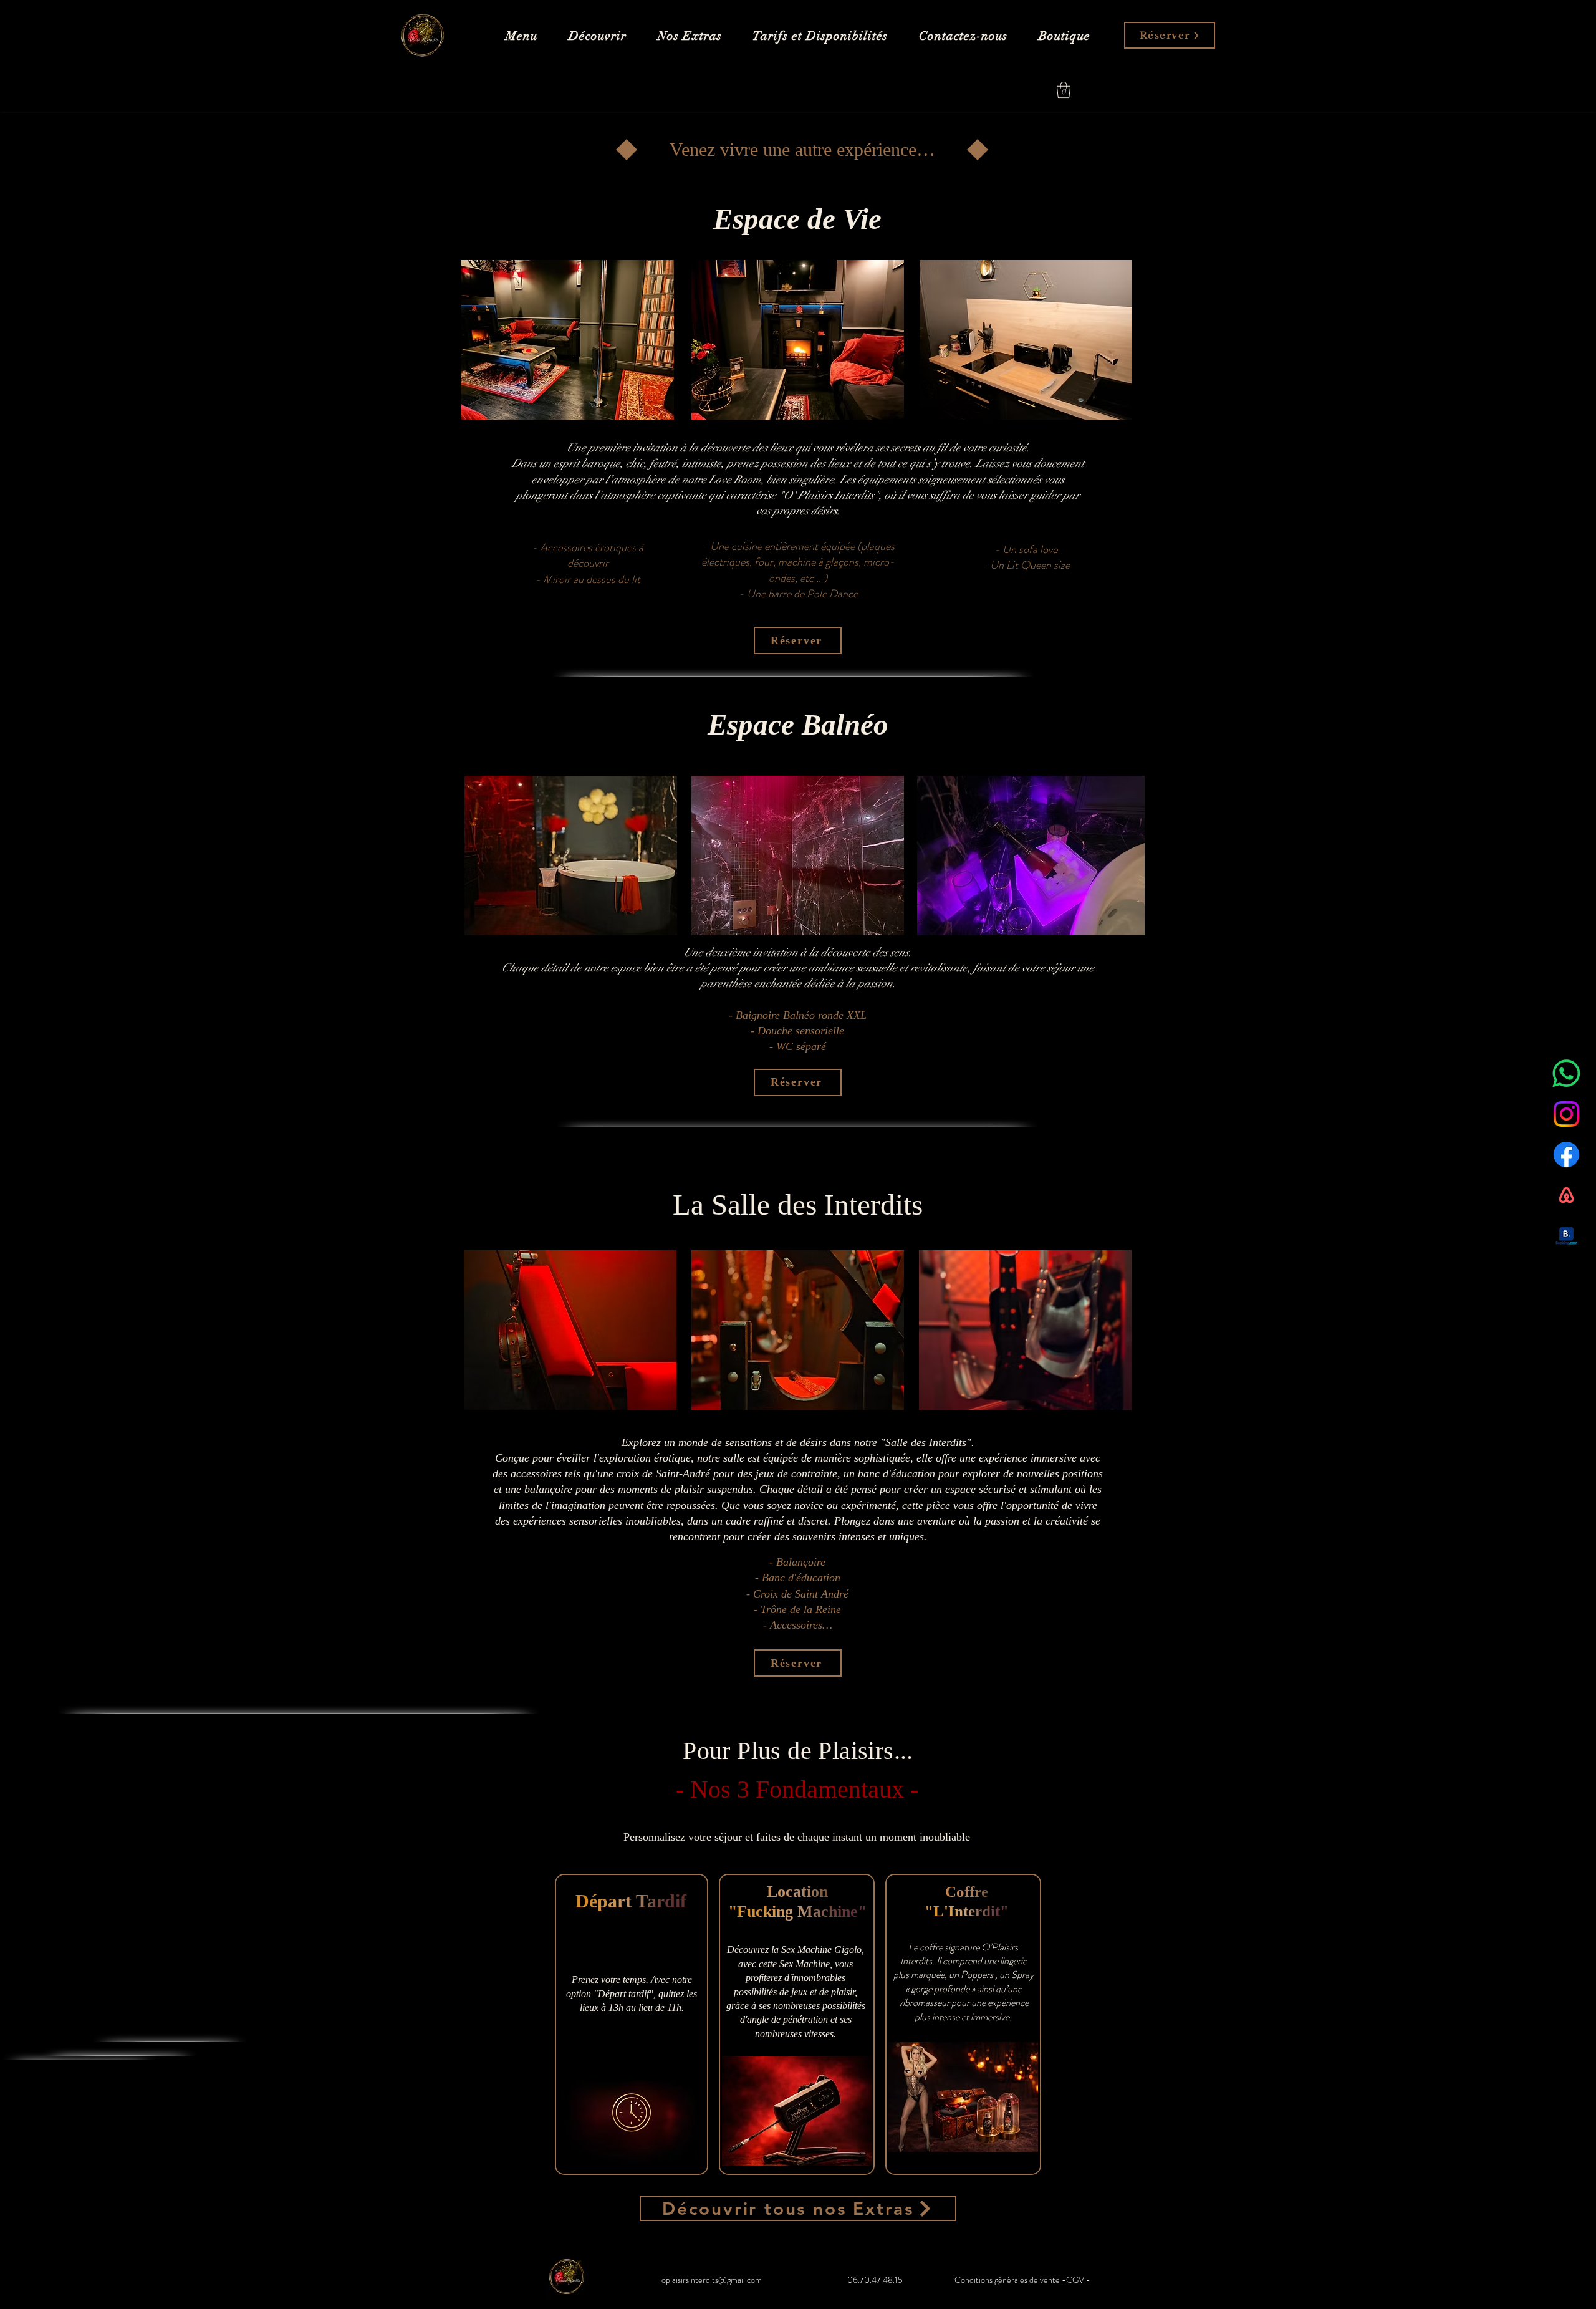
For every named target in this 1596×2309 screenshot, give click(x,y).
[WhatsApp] (1566, 1073)
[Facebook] (1566, 1154)
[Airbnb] (1566, 1195)
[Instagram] (1566, 1114)
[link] (1064, 90)
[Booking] (1566, 1236)
